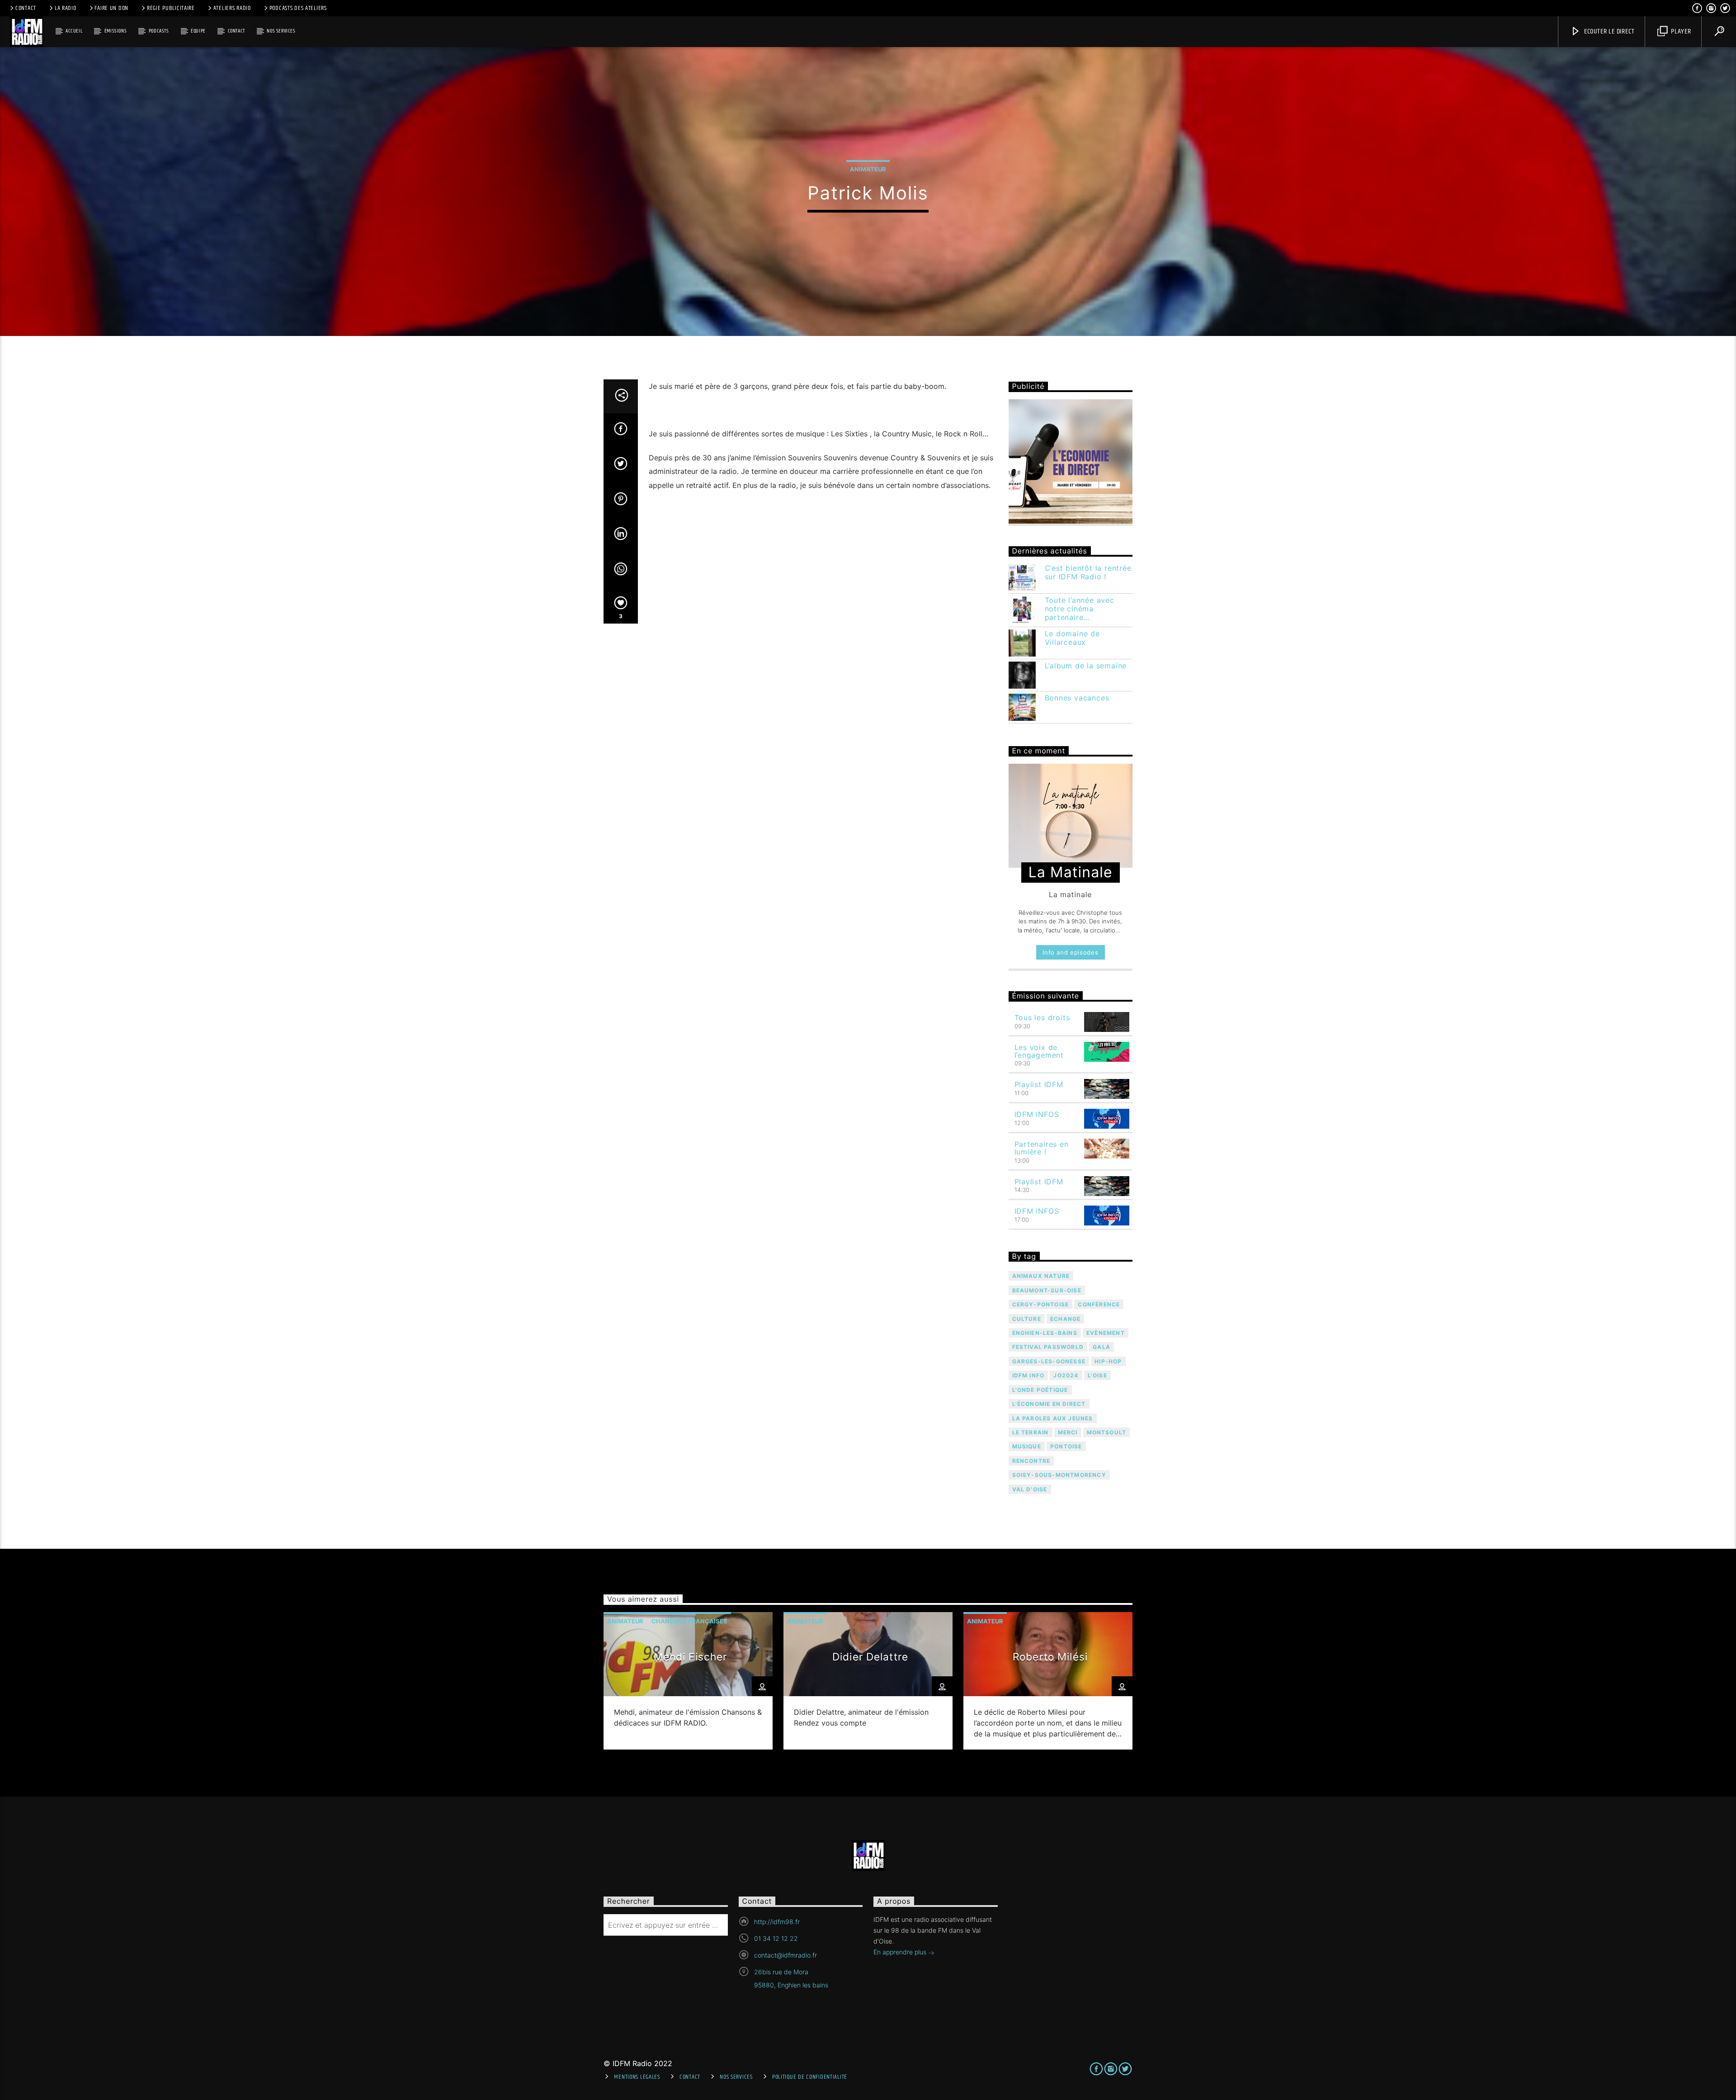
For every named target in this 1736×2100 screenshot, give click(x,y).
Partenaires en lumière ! (1042, 1148)
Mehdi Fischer (691, 1657)
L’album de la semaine (1086, 666)
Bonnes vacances (1077, 698)
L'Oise (1097, 1375)
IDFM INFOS (1037, 1114)
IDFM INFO (1028, 1375)
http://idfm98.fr (777, 1922)
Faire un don (111, 8)
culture (1027, 1319)
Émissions (116, 31)
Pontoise (1066, 1446)
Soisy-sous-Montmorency (1059, 1475)
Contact (26, 8)
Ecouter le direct (1608, 31)
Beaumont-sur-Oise (1047, 1290)
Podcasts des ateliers (298, 8)
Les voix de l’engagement (1039, 1051)
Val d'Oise (1030, 1489)
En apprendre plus (901, 1952)
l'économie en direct (1049, 1404)
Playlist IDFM (1039, 1084)
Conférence (1099, 1304)
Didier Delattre (870, 1657)
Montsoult (1107, 1432)
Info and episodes (1070, 952)
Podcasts (159, 31)
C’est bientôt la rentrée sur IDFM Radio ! (1088, 572)
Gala (1102, 1347)
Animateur (868, 169)
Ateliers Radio (232, 8)
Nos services (281, 31)
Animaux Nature (1041, 1276)
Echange (1065, 1319)
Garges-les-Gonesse (1049, 1361)
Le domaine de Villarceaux (1072, 638)
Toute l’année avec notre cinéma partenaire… (1080, 609)
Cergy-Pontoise (1041, 1304)
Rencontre (1031, 1461)
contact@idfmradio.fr (785, 1955)
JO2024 (1066, 1375)
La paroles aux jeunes (1053, 1418)
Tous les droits (1042, 1017)
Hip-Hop (1108, 1361)
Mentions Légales (637, 2077)
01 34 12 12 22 (776, 1938)
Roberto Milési (1050, 1657)
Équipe (198, 31)
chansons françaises (689, 1621)
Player (1680, 31)
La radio (66, 8)
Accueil (74, 31)
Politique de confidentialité (810, 2077)
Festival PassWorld (1048, 1347)
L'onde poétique (1040, 1390)
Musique (1027, 1446)
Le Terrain (1031, 1432)
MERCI (1068, 1432)
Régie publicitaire (171, 8)
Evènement (1106, 1333)
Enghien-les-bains (1045, 1333)
